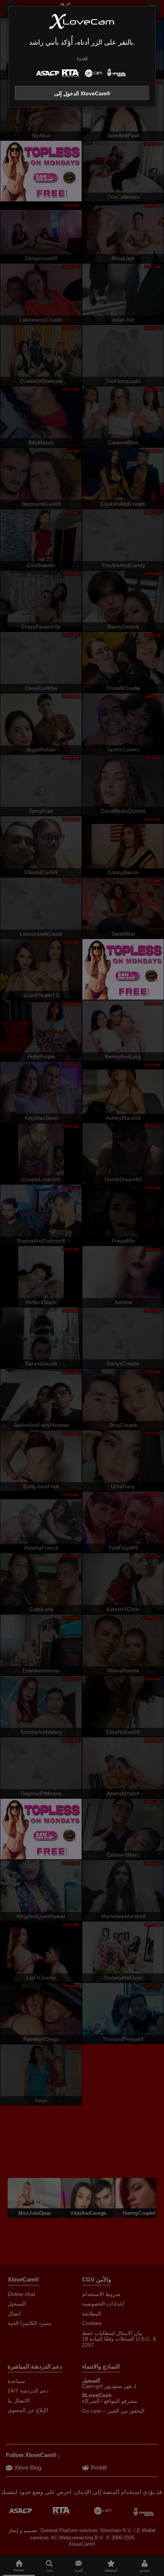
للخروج (82, 58)
